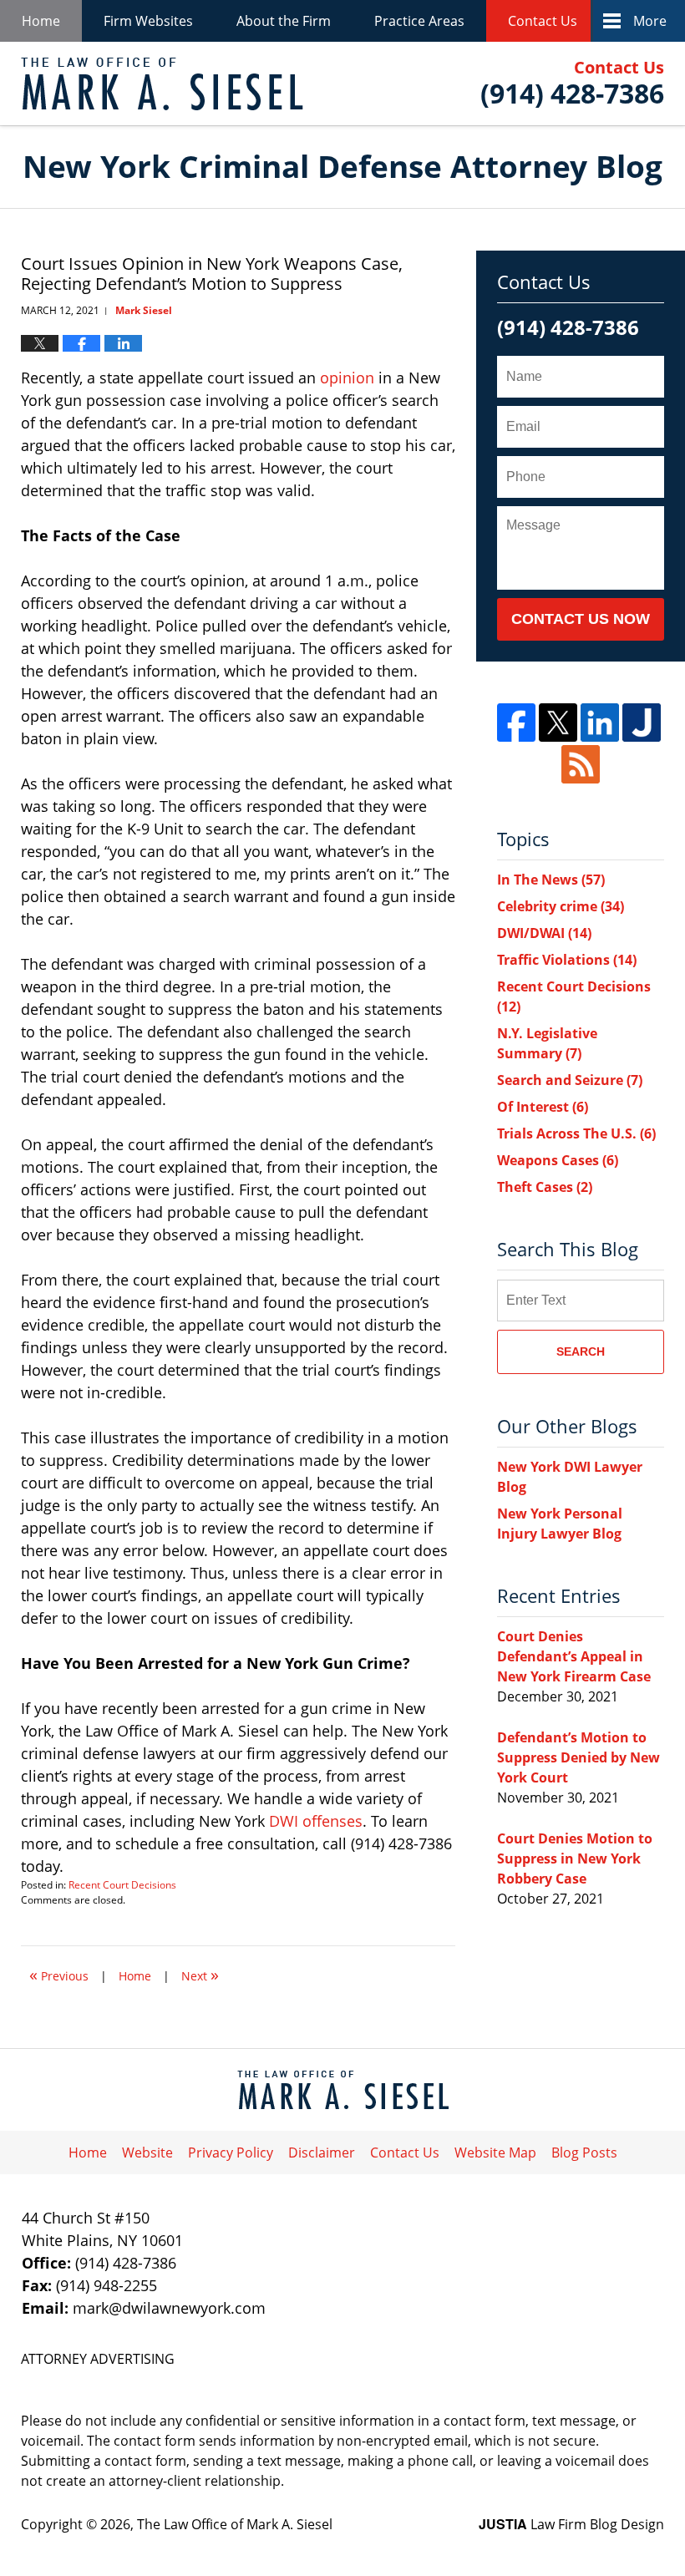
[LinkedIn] (600, 723)
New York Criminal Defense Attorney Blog (162, 84)
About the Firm (284, 21)
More (650, 21)
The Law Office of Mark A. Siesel (235, 2524)
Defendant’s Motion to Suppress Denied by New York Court (578, 1757)
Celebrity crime (561, 906)
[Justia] (642, 723)
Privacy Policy (231, 2153)
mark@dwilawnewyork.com (169, 2308)
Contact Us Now (581, 619)
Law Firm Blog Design (571, 2524)
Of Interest (543, 1107)
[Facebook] (516, 723)
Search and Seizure (570, 1080)
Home (41, 21)
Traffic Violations (567, 960)
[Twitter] (558, 723)
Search (581, 1351)
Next (200, 1974)
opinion (347, 378)
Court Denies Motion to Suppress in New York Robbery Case (575, 1858)
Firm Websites (148, 21)
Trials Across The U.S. (576, 1133)
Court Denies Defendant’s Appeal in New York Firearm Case (574, 1656)
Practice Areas (419, 21)
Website (147, 2153)
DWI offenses (316, 1821)
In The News (551, 880)
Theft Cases (545, 1187)
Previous (59, 1974)
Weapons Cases (558, 1160)
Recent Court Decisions (122, 1885)
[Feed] (581, 764)
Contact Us (543, 21)
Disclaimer (322, 2153)
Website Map (495, 2153)
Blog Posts (584, 2153)
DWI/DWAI (544, 933)
